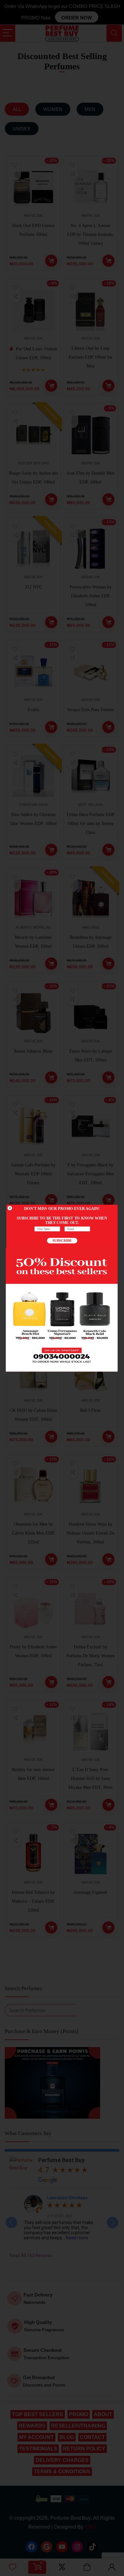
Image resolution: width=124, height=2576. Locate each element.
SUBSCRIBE (62, 1240)
